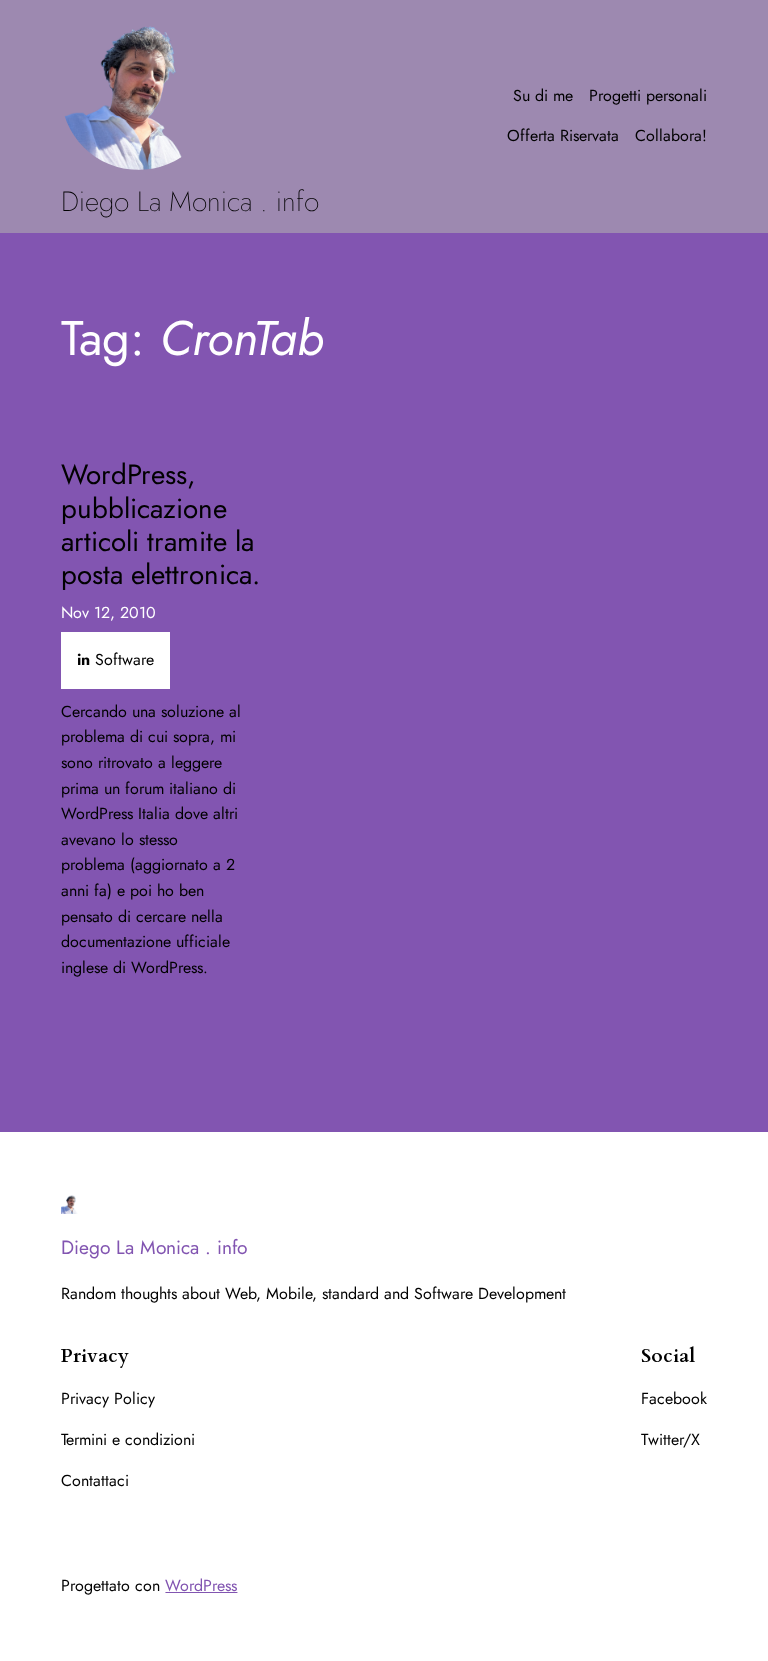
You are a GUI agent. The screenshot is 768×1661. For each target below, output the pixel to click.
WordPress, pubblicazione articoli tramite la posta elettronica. (160, 524)
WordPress (201, 1585)
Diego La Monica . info (190, 201)
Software (124, 659)
